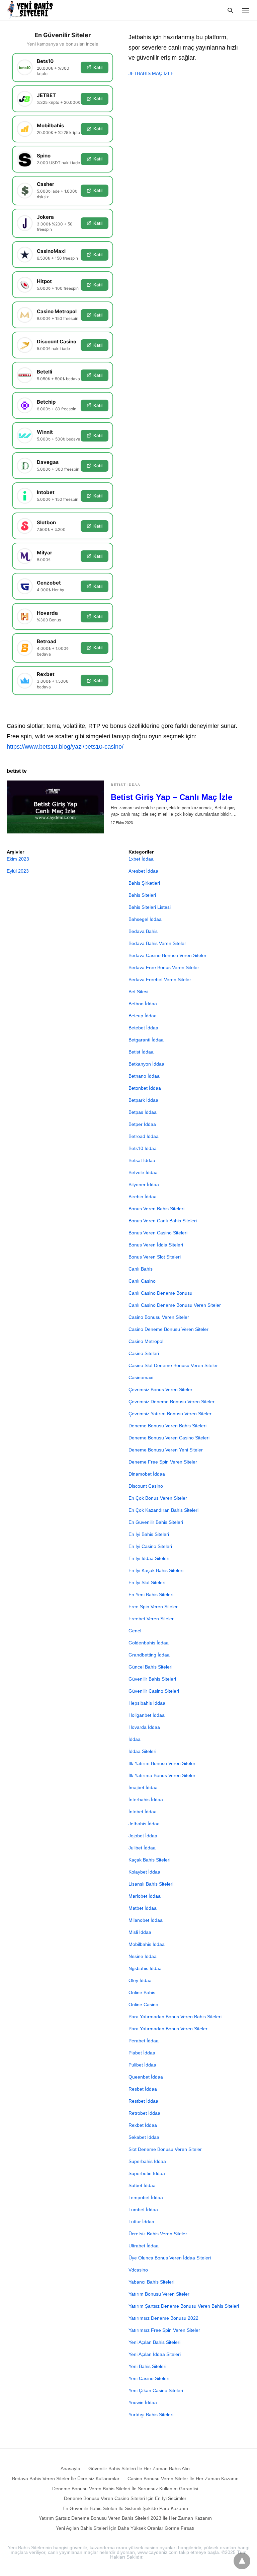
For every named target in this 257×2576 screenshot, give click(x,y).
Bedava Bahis (143, 931)
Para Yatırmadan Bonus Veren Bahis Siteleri (175, 2017)
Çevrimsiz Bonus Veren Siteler (160, 1389)
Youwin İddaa (143, 2402)
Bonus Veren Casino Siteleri (158, 1233)
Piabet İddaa (142, 2053)
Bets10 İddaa (143, 1148)
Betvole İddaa (143, 1172)
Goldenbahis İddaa (149, 1643)
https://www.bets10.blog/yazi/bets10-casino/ (65, 747)
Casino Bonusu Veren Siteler (159, 1317)
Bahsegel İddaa (145, 919)
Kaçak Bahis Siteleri (149, 1860)
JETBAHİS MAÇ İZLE (151, 73)
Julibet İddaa (142, 1848)
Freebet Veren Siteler (151, 1619)
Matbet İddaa (143, 1908)
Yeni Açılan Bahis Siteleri (154, 2342)
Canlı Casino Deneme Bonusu (160, 1293)
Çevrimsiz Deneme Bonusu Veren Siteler (172, 1402)
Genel (135, 1631)
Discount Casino (146, 1486)
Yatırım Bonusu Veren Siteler (159, 2294)
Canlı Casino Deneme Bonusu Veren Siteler (175, 1305)
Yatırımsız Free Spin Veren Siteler (164, 2330)
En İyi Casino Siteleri (150, 1546)
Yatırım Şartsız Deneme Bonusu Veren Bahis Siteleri (184, 2306)
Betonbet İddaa (145, 1088)
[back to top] (242, 2561)
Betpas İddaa (143, 1112)
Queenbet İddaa (146, 2077)
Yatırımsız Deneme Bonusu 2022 (163, 2318)
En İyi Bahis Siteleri (149, 1534)
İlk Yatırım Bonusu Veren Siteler (162, 1763)
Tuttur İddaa (141, 2222)
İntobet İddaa (143, 1812)
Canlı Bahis (141, 1269)
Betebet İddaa (143, 1028)
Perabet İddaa (144, 2041)
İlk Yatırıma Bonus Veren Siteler (162, 1775)
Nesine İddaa (143, 1956)
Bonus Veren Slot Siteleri (155, 1257)
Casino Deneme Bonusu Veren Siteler (168, 1329)
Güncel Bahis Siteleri (150, 1667)
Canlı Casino (142, 1281)
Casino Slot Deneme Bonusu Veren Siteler (173, 1365)
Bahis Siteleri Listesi (150, 907)
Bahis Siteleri (142, 895)
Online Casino (143, 2005)
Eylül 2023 (18, 871)
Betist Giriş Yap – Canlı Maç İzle (172, 797)
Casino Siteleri (144, 1353)
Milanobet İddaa (146, 1920)
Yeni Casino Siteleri (149, 2378)
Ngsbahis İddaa (145, 1968)
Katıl (98, 67)
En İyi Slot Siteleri (147, 1582)
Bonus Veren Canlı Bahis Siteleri (163, 1221)
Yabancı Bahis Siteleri (151, 2282)
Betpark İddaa (143, 1100)
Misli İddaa (140, 1932)
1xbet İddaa (141, 859)
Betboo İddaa (143, 1004)
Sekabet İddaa (144, 2137)
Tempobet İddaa (146, 2197)
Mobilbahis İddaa (147, 1944)
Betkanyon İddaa (146, 1064)
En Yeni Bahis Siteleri (151, 1595)
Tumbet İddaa (143, 2210)
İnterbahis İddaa (146, 1800)
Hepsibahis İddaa (147, 1703)
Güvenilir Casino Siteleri (154, 1691)
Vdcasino (138, 2270)
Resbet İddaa (143, 2089)
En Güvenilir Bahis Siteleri (156, 1522)
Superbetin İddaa (147, 2173)
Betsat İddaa (142, 1160)
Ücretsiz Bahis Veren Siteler (158, 2234)
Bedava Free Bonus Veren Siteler (164, 967)
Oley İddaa (140, 1980)
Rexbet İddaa (143, 2125)
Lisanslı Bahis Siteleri (151, 1884)
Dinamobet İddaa (147, 1474)
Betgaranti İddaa (146, 1040)
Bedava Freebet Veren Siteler (160, 979)
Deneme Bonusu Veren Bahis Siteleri (167, 1426)
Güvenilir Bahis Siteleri (152, 1679)
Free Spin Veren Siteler (153, 1607)
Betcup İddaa (143, 1016)
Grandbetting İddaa (149, 1655)
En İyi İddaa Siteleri (149, 1558)
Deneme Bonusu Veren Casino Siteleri (169, 1438)
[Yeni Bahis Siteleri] (33, 10)
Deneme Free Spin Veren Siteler (163, 1462)
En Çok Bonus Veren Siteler (158, 1498)
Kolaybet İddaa (144, 1872)
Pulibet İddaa (142, 2065)
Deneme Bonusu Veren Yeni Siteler (166, 1450)
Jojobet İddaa (143, 1836)
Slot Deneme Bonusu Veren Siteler (165, 2149)
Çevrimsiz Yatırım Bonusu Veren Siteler (170, 1414)
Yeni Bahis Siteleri (147, 2366)
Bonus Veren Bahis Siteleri (156, 1209)
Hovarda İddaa (144, 1727)
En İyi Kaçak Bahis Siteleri (156, 1570)
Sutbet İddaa (142, 2185)
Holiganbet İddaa (147, 1715)
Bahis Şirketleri (144, 883)
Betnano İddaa (144, 1076)
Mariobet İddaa (145, 1896)
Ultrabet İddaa (144, 2246)
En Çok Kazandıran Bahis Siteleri (163, 1510)
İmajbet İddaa (143, 1787)
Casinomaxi (141, 1377)
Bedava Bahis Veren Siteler (157, 943)
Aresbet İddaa (143, 871)
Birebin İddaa (143, 1197)
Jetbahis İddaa (144, 1824)
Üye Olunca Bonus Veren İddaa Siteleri (170, 2258)
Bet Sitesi (138, 992)
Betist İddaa (125, 785)
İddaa (135, 1739)
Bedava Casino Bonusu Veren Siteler (167, 955)
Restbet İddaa (143, 2101)
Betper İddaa (142, 1124)
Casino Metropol (146, 1341)
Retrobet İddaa (144, 2113)
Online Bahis (142, 1992)
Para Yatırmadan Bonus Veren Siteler (168, 2029)
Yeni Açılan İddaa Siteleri (155, 2354)
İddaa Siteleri (142, 1751)
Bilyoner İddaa (144, 1184)
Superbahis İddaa (147, 2161)
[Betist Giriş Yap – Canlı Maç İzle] (55, 807)
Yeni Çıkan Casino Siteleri (156, 2390)
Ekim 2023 (18, 859)
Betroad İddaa (144, 1136)
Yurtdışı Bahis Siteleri (151, 2415)
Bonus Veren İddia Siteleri (156, 1245)
